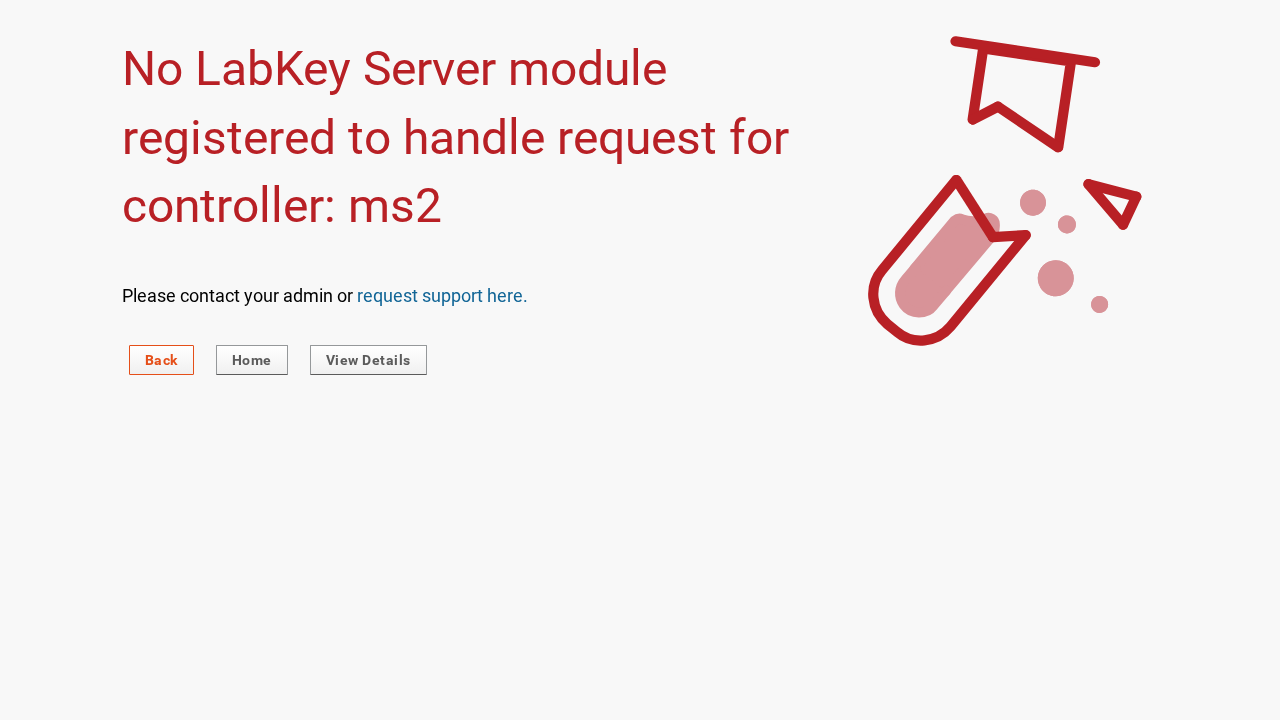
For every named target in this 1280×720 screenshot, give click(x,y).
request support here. (442, 295)
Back (161, 360)
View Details (368, 360)
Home (252, 360)
